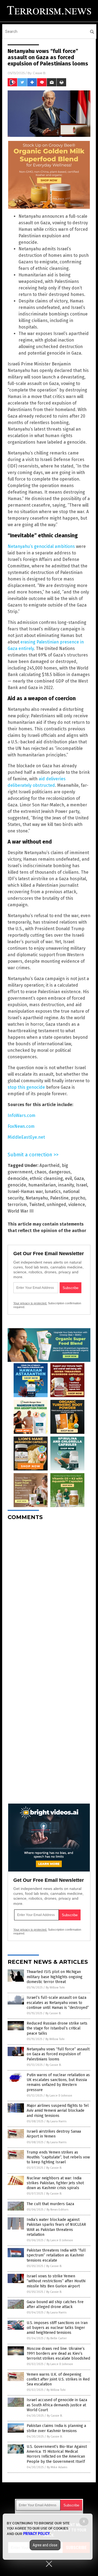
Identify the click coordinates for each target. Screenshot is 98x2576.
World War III (21, 1211)
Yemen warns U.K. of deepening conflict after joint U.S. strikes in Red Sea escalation (58, 2379)
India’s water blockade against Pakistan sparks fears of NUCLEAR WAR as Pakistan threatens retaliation (56, 2227)
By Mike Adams (57, 2467)
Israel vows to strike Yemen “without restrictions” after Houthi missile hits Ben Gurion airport (56, 2281)
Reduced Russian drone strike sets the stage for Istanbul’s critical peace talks (57, 2028)
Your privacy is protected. (30, 1303)
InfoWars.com (22, 1115)
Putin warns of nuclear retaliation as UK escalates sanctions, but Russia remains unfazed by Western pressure (58, 2082)
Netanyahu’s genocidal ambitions (41, 546)
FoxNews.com (21, 1126)
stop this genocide (26, 1087)
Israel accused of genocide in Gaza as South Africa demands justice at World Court (57, 2405)
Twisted (37, 1205)
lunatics (53, 1191)
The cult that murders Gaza (50, 2204)
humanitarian (42, 1185)
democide (18, 1178)
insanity (66, 1185)
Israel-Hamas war (25, 1191)
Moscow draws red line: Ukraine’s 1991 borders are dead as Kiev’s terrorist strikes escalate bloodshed (58, 2354)
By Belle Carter (57, 2338)
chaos (41, 1172)
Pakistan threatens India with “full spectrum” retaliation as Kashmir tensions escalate (56, 2255)
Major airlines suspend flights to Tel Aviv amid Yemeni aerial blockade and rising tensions (58, 2111)
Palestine (59, 1198)
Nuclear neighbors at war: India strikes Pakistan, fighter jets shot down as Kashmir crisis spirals (55, 2183)
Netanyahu (37, 1198)
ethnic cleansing (46, 1178)
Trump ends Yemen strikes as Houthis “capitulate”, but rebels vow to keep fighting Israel (58, 2157)
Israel (82, 1185)
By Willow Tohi (55, 1988)
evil (68, 1178)
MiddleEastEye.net (26, 1137)
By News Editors (57, 2210)
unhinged (56, 1205)
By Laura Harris (56, 2121)
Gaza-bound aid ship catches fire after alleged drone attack (55, 2304)
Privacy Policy (36, 2534)
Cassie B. (39, 73)
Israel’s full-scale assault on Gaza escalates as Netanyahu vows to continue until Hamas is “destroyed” (58, 2002)
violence (77, 1205)
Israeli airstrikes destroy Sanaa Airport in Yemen (54, 2134)
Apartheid (50, 1165)
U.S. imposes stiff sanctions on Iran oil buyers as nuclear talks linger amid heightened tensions (57, 2328)
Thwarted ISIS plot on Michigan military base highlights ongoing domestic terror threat (55, 1977)
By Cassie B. (53, 2013)
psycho (78, 1198)
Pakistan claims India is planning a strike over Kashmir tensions (56, 2428)
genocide (17, 1185)
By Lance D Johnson (59, 2096)
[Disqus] (49, 1593)
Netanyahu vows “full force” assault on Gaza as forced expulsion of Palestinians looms (58, 2054)
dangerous (60, 1172)
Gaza (79, 1178)
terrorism (17, 1205)
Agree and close (45, 2545)
